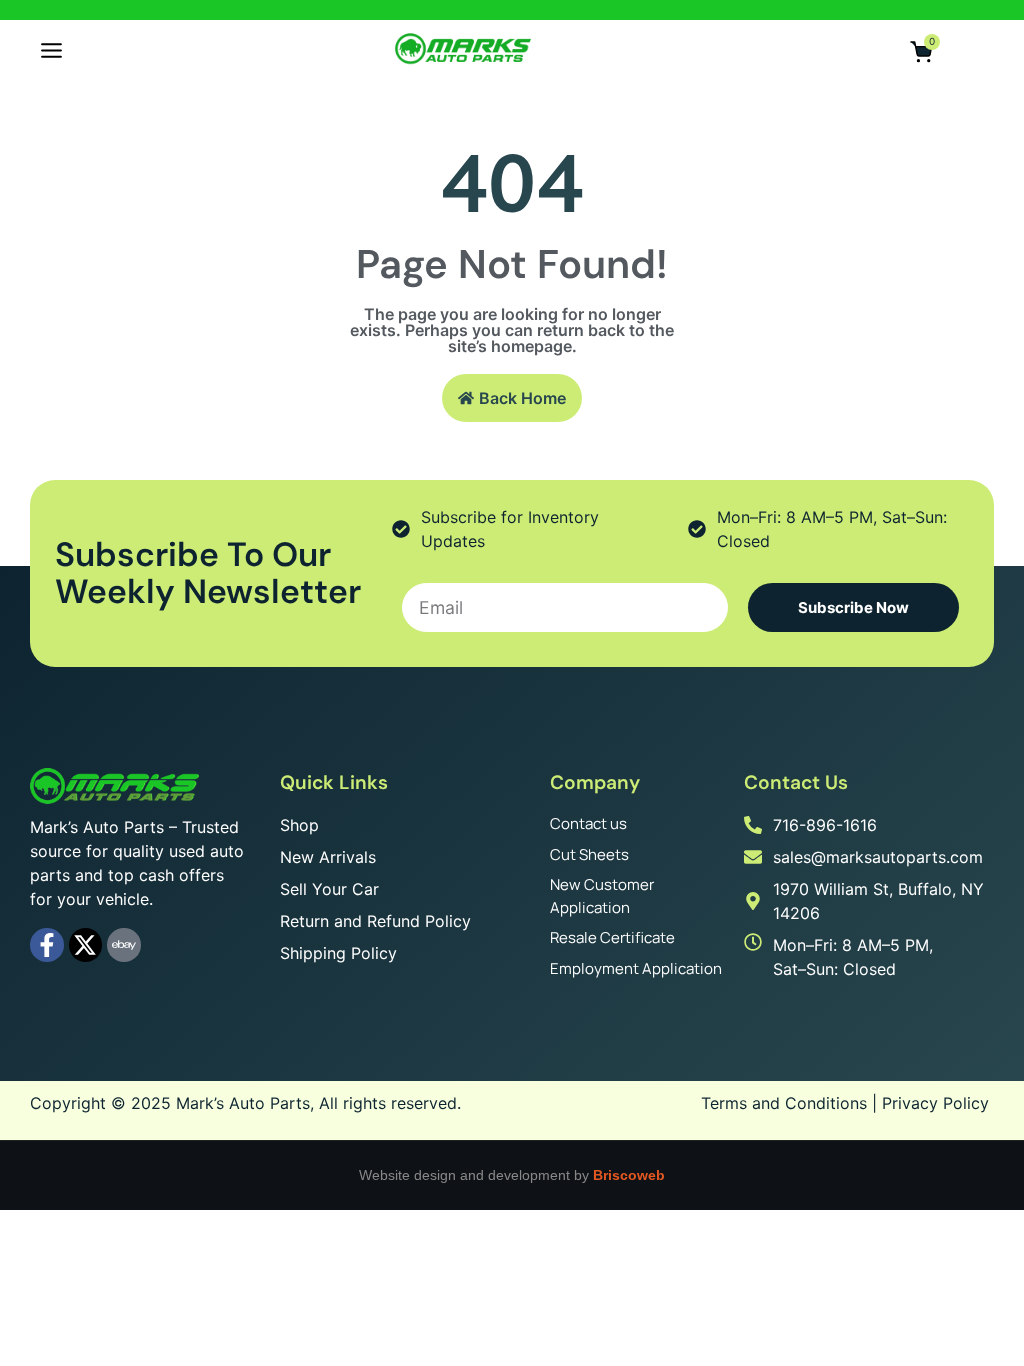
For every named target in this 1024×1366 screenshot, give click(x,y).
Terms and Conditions (784, 1103)
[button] (51, 52)
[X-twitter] (86, 945)
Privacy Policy (935, 1103)
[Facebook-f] (47, 945)
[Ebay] (124, 945)
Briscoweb (629, 1175)
